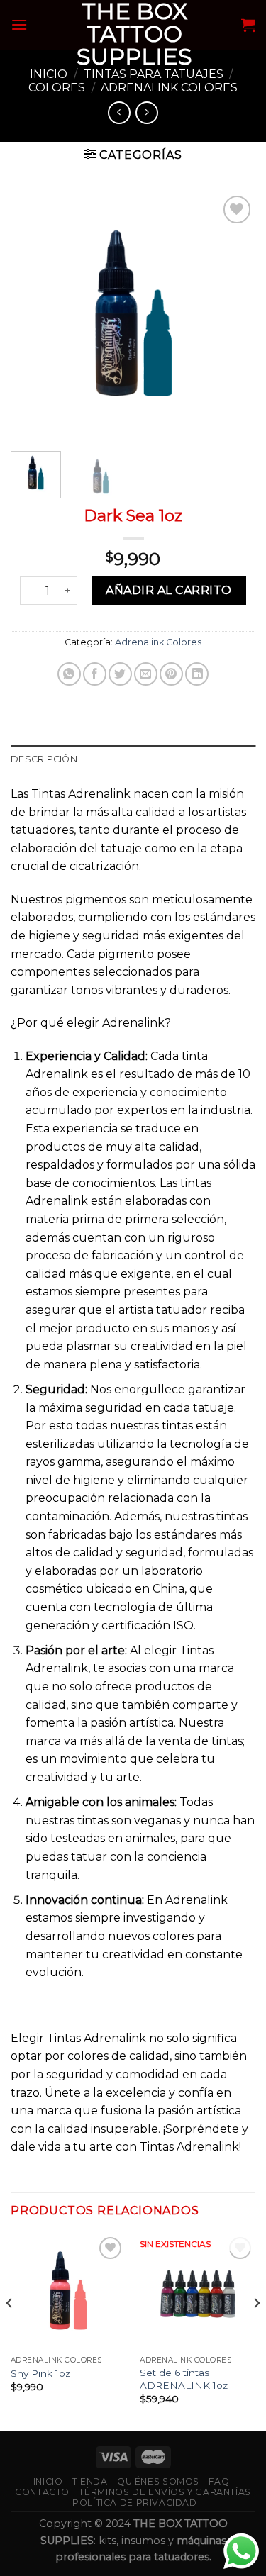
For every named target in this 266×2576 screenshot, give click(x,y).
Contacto (42, 2492)
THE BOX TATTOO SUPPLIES (134, 34)
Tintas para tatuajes (154, 74)
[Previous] (33, 314)
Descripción (44, 759)
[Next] (233, 314)
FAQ (219, 2481)
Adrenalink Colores (169, 88)
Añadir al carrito (168, 590)
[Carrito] (248, 25)
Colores (57, 88)
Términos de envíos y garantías (165, 2492)
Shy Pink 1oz (40, 2373)
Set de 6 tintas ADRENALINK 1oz (184, 2379)
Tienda (90, 2481)
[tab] (133, 759)
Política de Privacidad (134, 2503)
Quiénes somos (158, 2481)
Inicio (49, 74)
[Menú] (19, 24)
